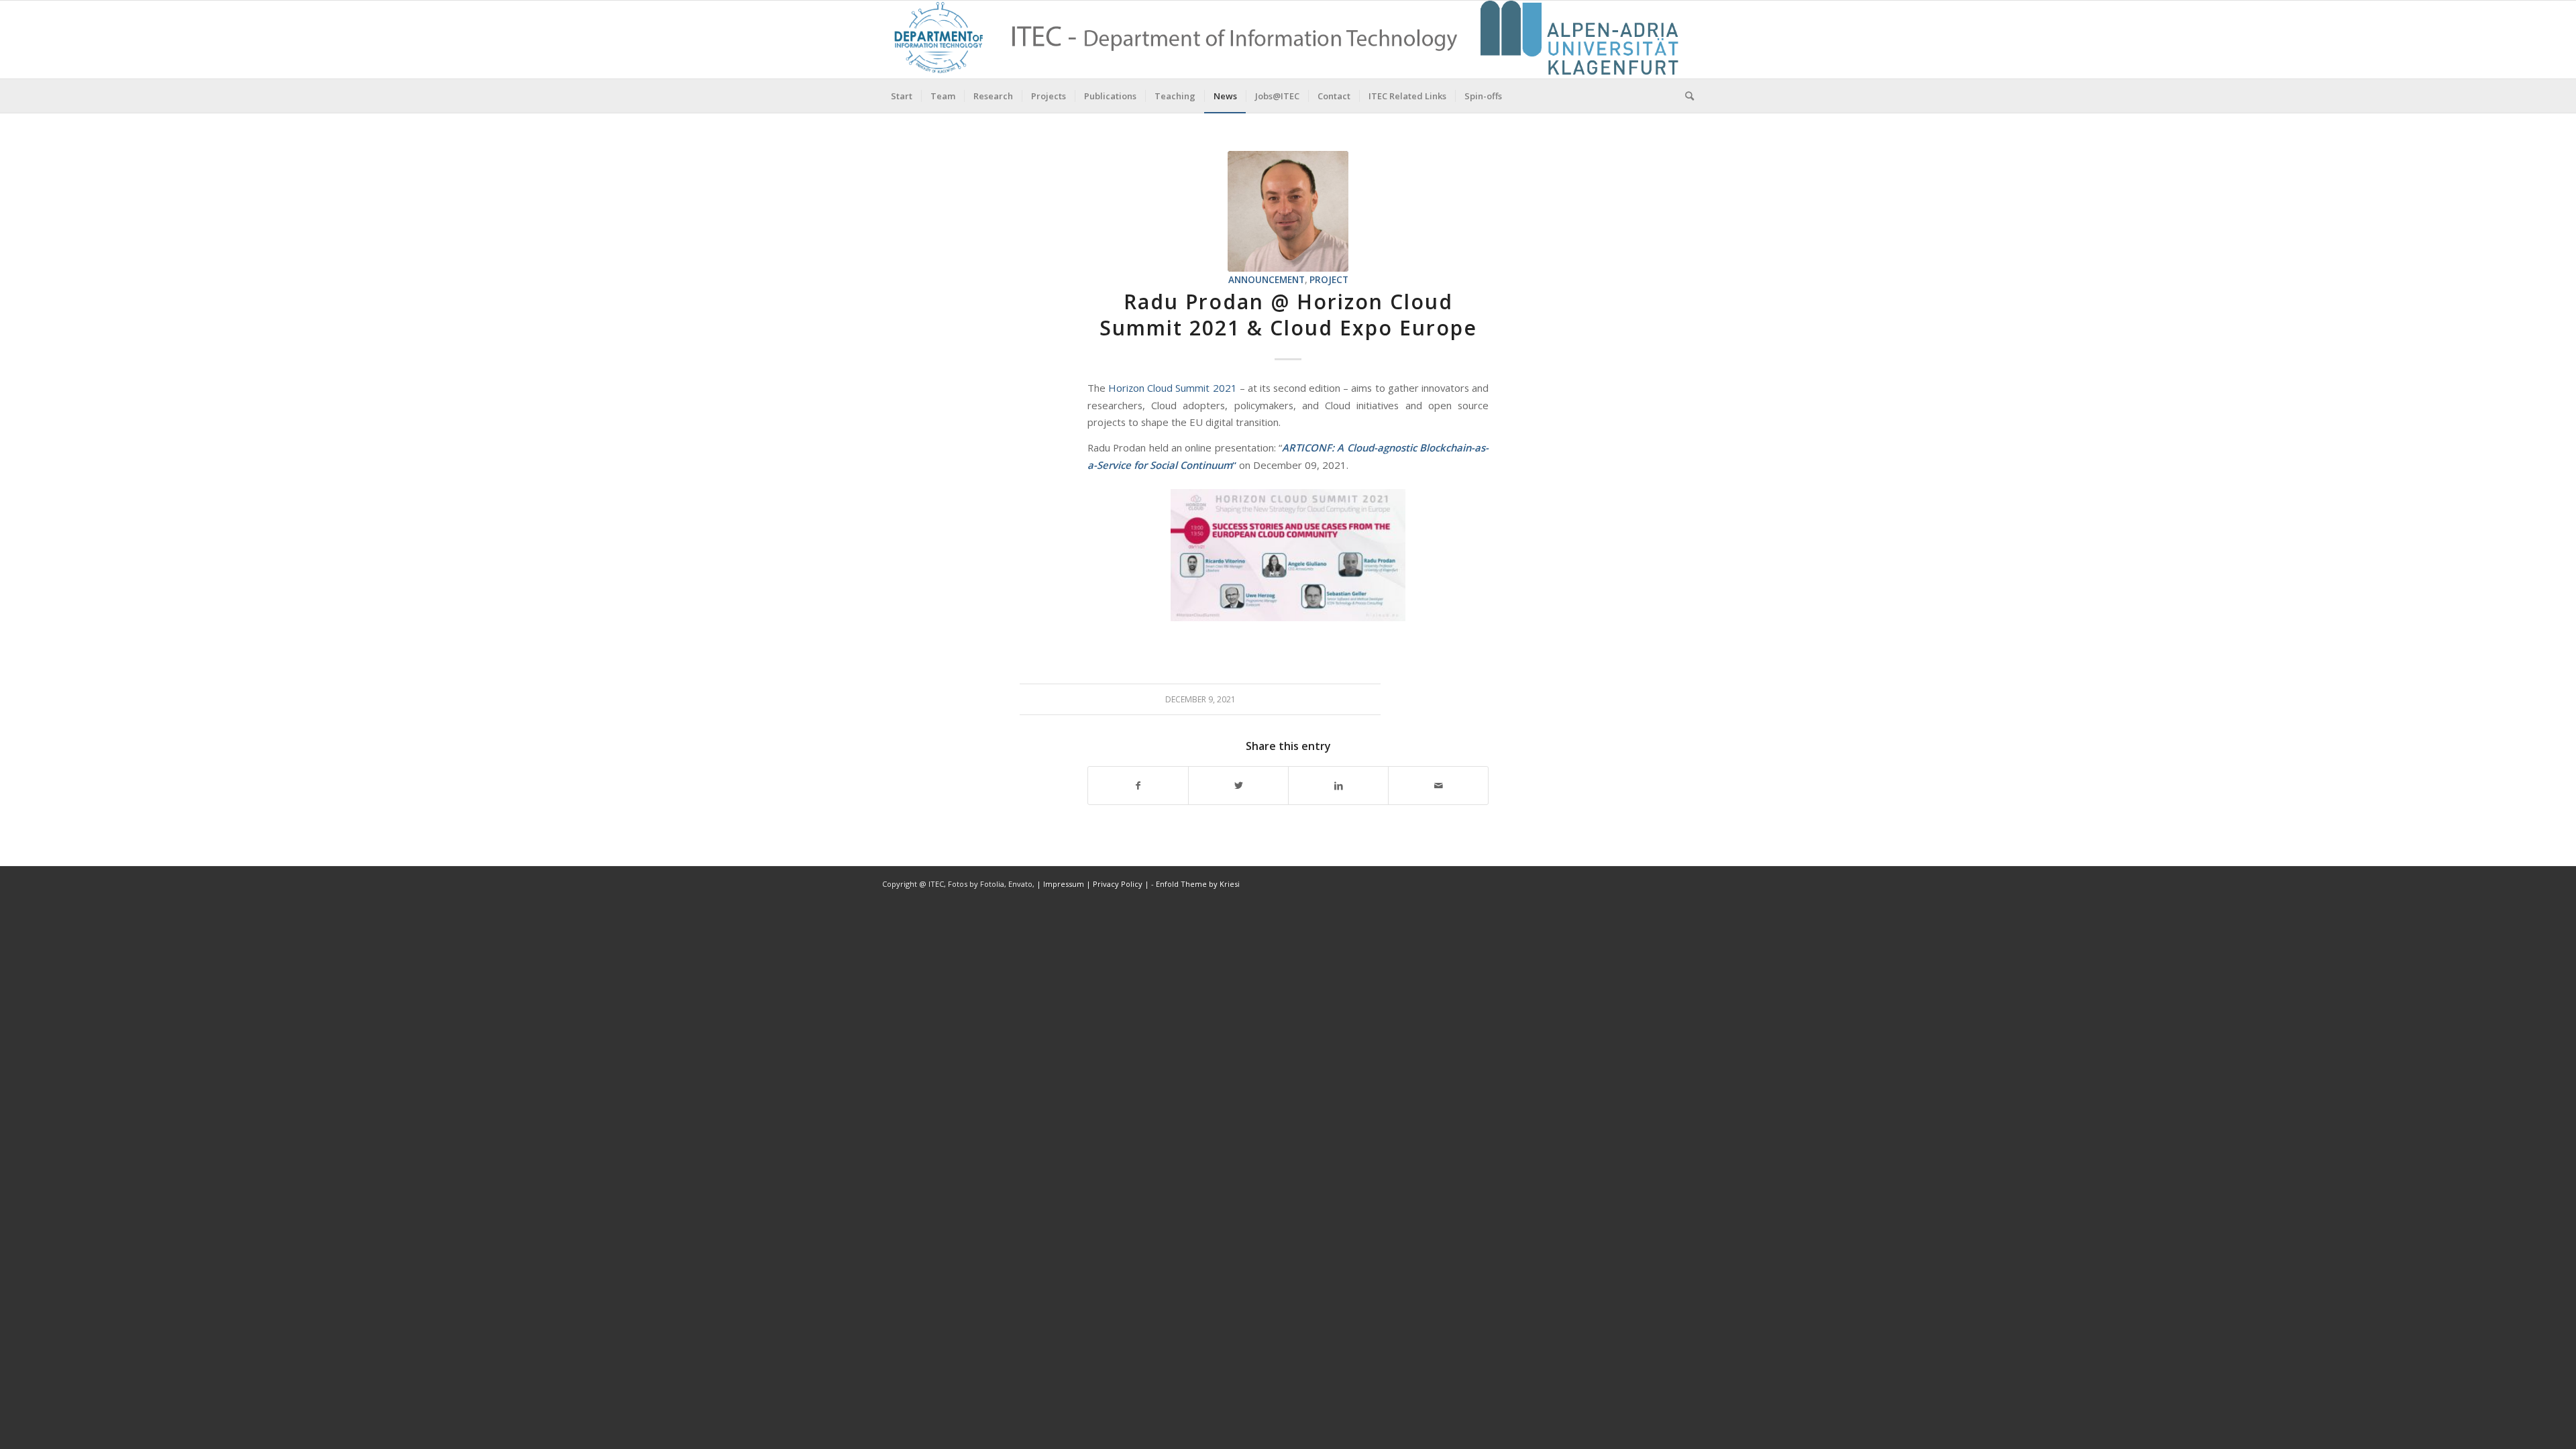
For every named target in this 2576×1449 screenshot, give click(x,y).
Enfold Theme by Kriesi (1198, 884)
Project (1329, 280)
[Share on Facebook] (1138, 786)
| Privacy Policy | (1118, 884)
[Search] (1685, 96)
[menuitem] (902, 96)
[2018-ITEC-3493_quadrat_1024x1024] (1288, 211)
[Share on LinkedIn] (1338, 786)
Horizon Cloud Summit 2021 (1172, 388)
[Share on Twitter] (1238, 786)
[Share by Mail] (1438, 786)
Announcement (1267, 280)
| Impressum (1061, 884)
